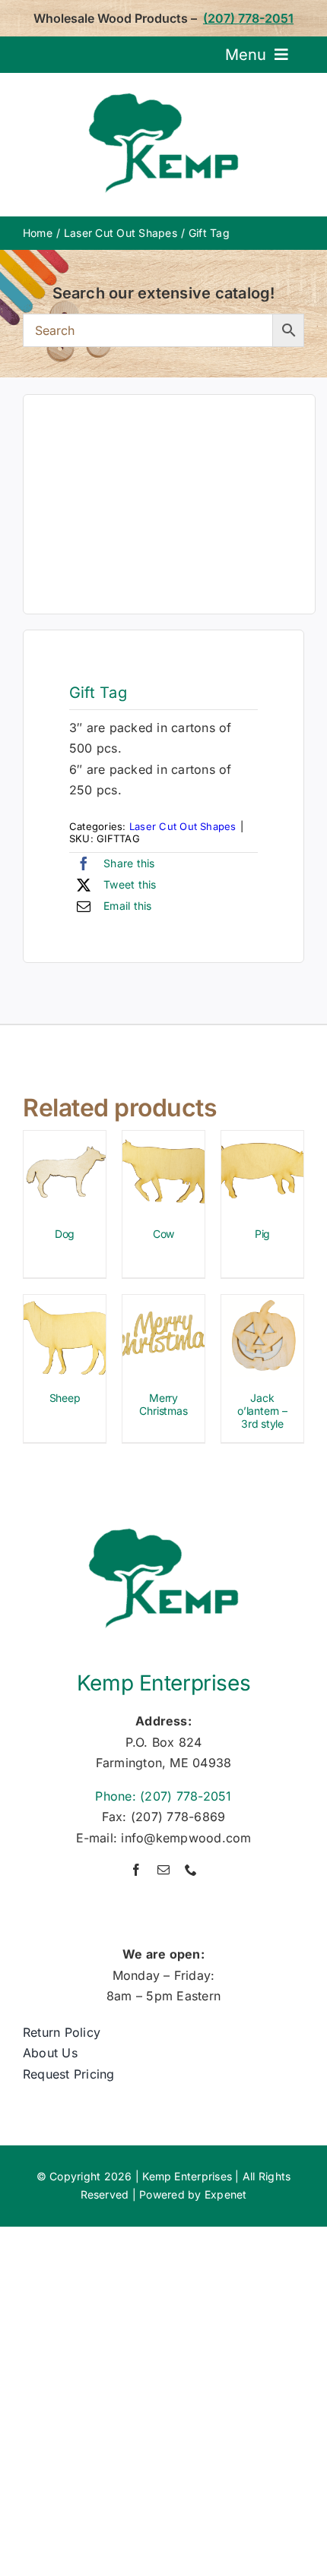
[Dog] (65, 1141)
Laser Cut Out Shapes (183, 826)
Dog (65, 1234)
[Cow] (163, 1141)
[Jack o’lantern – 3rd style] (262, 1305)
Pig (262, 1234)
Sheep (65, 1398)
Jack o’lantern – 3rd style (262, 1411)
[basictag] (169, 504)
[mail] (163, 1870)
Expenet (226, 2194)
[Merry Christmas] (163, 1305)
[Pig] (262, 1141)
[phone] (191, 1870)
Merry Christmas (163, 1404)
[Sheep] (65, 1305)
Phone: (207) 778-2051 (163, 1796)
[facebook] (136, 1870)
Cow (163, 1234)
